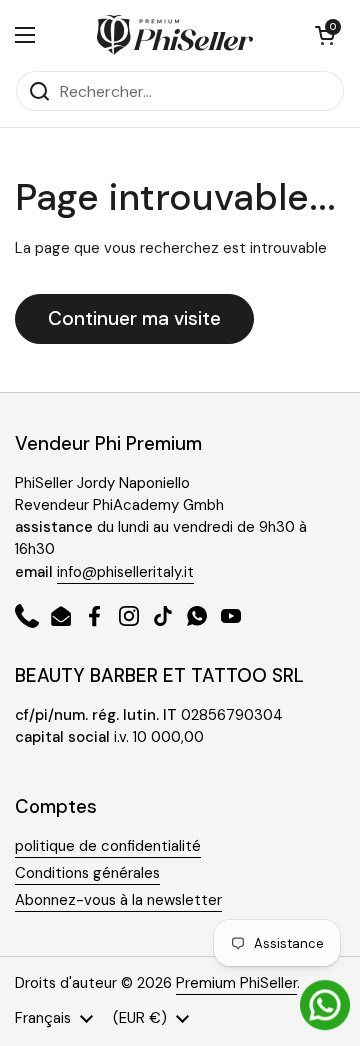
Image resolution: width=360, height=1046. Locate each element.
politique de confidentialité (108, 846)
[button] (325, 35)
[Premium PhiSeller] (175, 35)
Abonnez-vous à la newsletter (118, 900)
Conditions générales (87, 873)
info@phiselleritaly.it (125, 572)
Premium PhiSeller (236, 983)
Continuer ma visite (134, 318)
